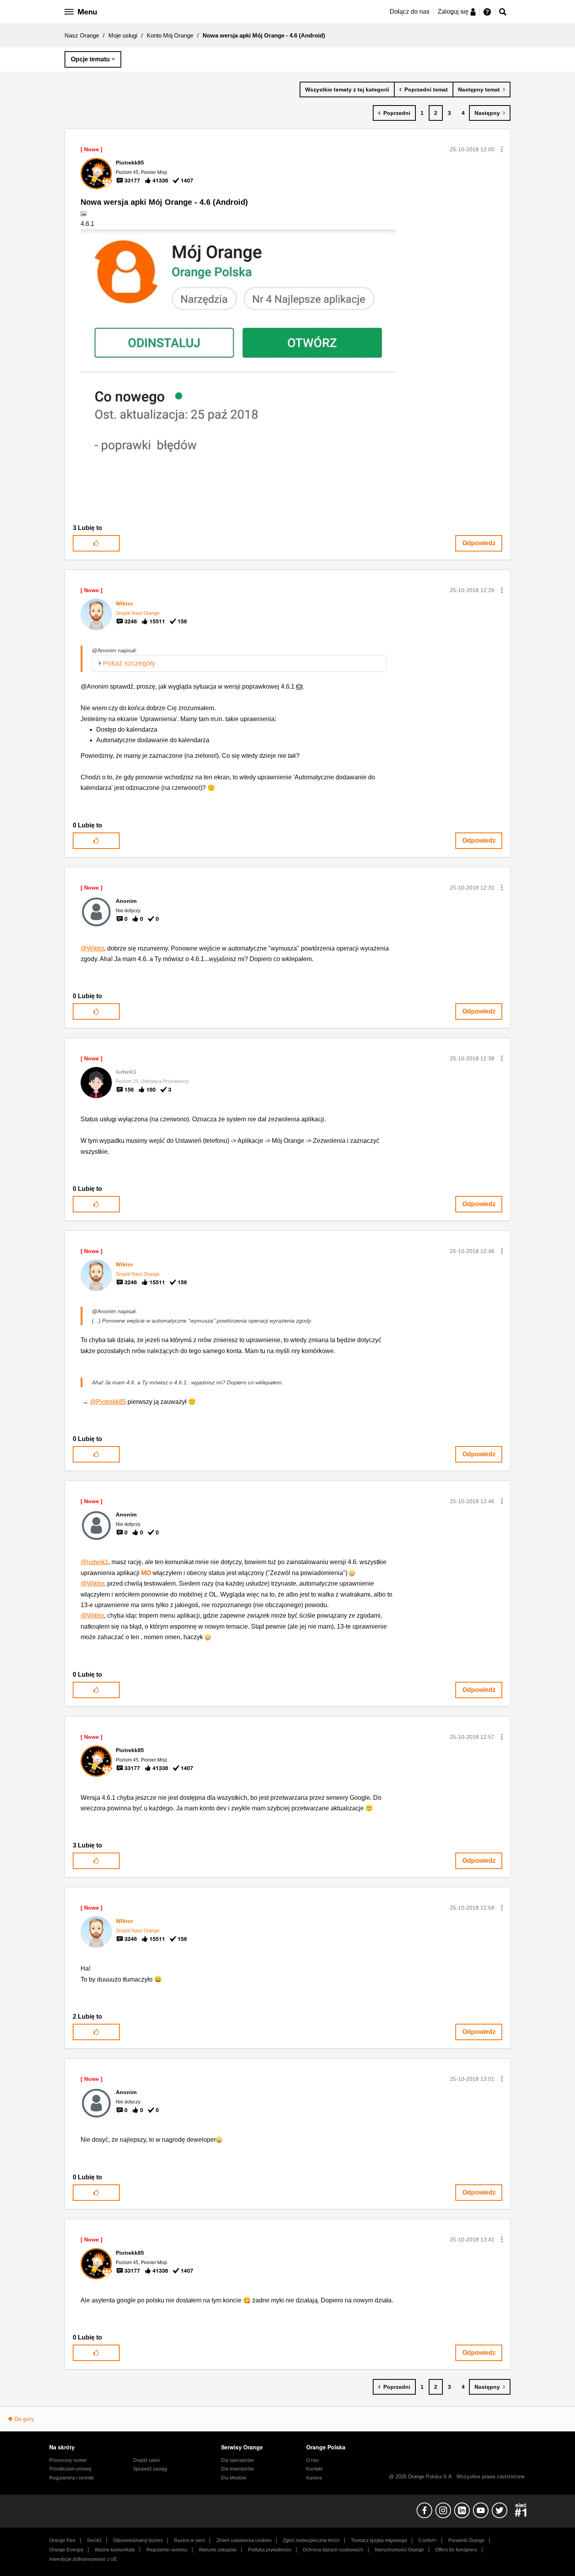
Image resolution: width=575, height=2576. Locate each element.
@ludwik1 (94, 1562)
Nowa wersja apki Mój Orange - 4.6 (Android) (164, 202)
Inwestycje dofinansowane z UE (83, 2559)
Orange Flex (62, 2540)
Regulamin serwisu (167, 2550)
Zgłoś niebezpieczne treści (311, 2540)
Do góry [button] (24, 2419)
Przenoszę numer (68, 2460)
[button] (502, 149)
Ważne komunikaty (115, 2550)
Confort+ (428, 2540)
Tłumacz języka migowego (379, 2540)
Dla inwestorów (237, 2469)
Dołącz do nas (410, 12)
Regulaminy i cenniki (72, 2478)
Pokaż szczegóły (129, 663)
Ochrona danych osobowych (333, 2550)
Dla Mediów (234, 2478)
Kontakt (314, 2469)
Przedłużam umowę (70, 2469)
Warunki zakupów (218, 2550)
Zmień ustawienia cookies (244, 2540)
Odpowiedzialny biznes (138, 2540)
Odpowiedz (479, 543)
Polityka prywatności (270, 2550)
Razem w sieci (190, 2540)
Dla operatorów (237, 2460)
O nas (313, 2460)
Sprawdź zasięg (150, 2469)
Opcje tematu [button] (90, 59)
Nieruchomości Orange (399, 2550)
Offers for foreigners (456, 2550)
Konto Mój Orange (170, 35)
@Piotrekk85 (108, 1402)
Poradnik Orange (466, 2540)
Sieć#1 (94, 2540)
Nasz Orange (82, 35)
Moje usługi (123, 35)
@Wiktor (92, 948)
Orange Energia (66, 2550)
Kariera (314, 2478)
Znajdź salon (147, 2460)
